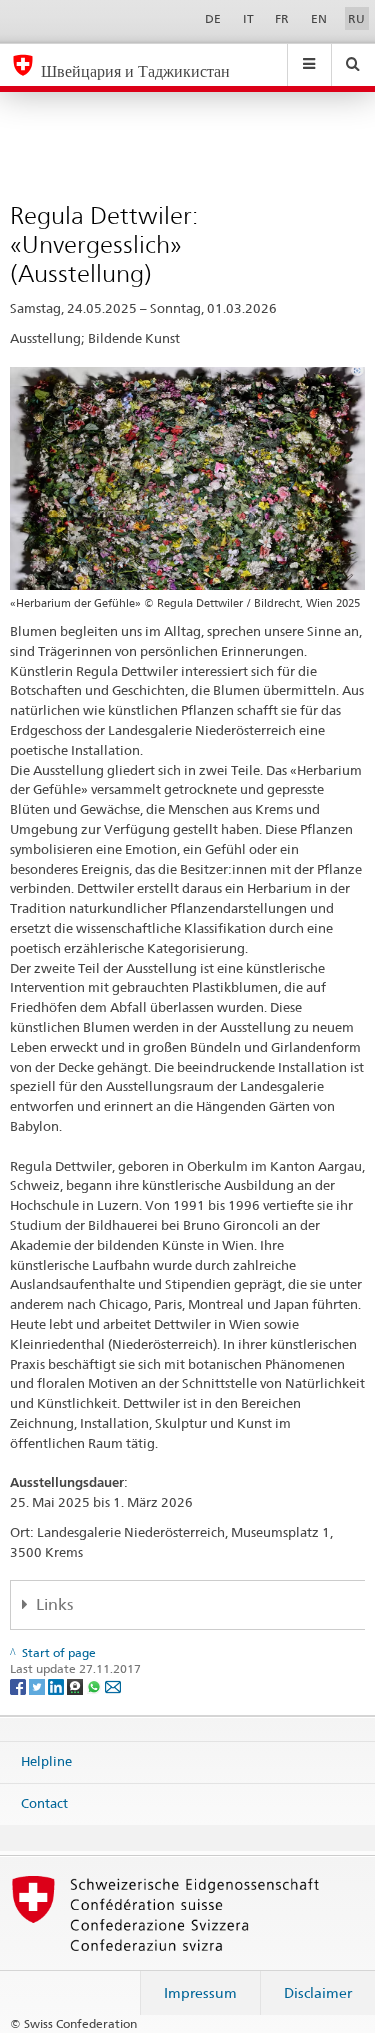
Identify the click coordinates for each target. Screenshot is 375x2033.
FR (282, 18)
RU (356, 18)
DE (213, 18)
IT (248, 18)
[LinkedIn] (57, 1685)
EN (319, 18)
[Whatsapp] (95, 1685)
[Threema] (76, 1685)
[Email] (113, 1685)
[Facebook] (19, 1685)
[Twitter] (38, 1685)
